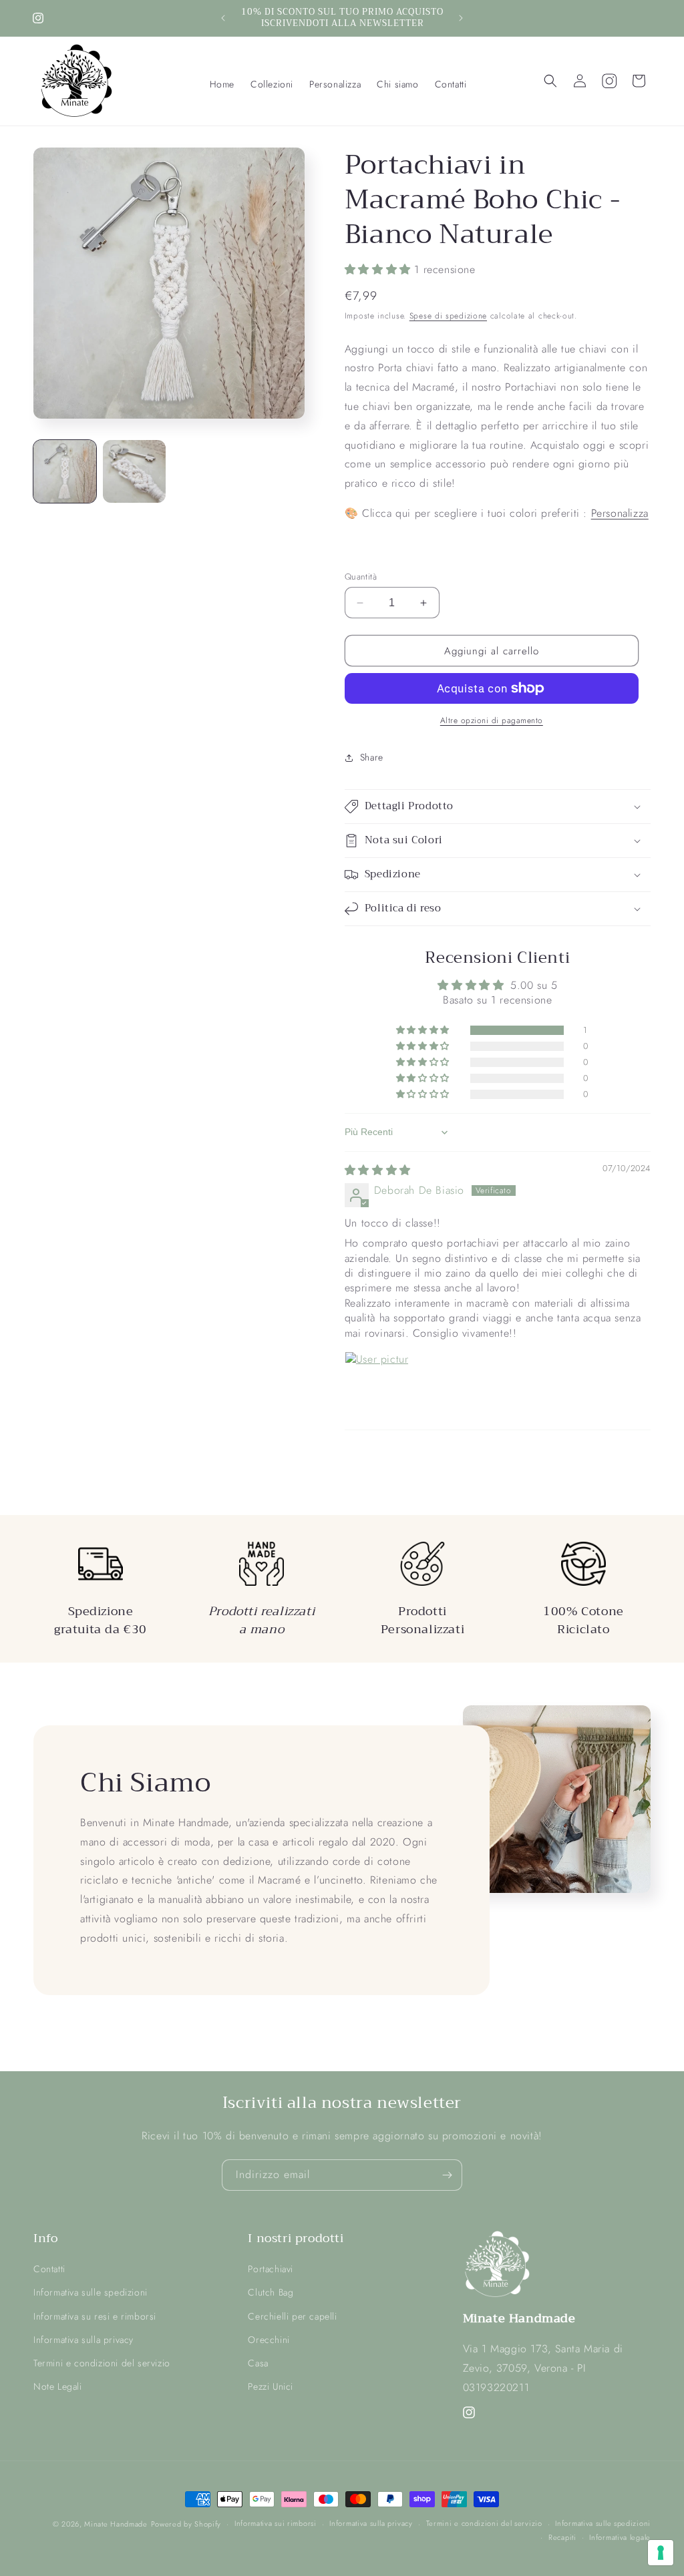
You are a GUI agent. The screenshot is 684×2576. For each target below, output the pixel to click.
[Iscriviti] (447, 2175)
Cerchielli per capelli (292, 2316)
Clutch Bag (271, 2292)
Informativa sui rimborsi (276, 2523)
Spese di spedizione (448, 316)
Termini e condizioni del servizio (102, 2363)
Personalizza (620, 513)
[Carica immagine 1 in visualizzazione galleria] (65, 471)
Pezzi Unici (271, 2386)
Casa (258, 2363)
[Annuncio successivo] (461, 18)
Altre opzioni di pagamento (492, 720)
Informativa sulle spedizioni (91, 2292)
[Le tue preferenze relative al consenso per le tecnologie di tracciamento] (661, 2553)
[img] (378, 1170)
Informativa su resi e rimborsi (95, 2316)
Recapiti (562, 2537)
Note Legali (58, 2386)
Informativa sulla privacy (83, 2340)
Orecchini (269, 2340)
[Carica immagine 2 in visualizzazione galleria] (134, 471)
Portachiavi (271, 2269)
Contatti (49, 2269)
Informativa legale (620, 2537)
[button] (272, 84)
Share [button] (372, 757)
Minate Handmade (116, 2524)
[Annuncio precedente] (223, 18)
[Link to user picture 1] (377, 1383)
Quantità (361, 577)
